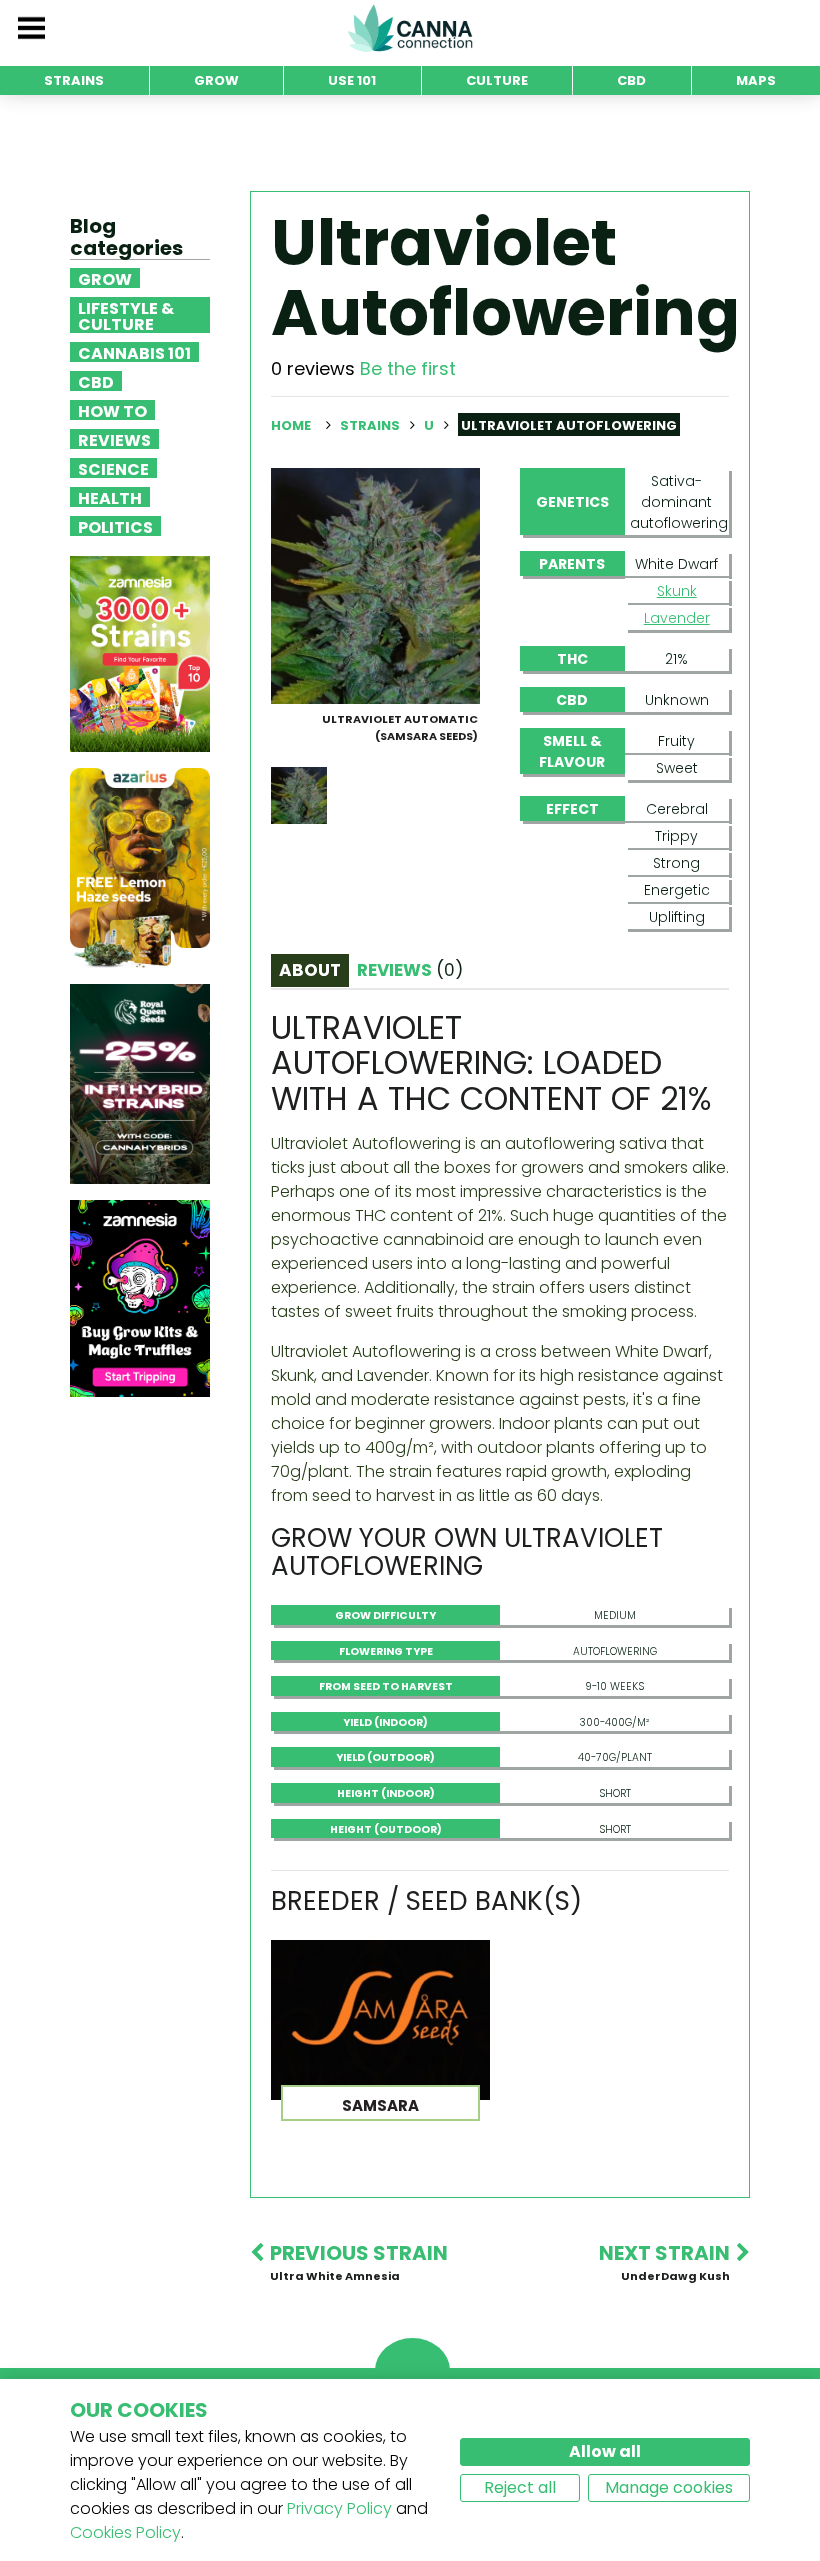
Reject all (520, 2487)
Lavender (677, 618)
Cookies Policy (125, 2532)
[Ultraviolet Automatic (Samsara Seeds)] (375, 584)
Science (113, 468)
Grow (105, 278)
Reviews (114, 439)
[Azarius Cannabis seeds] (140, 867)
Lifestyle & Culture (126, 315)
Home (291, 425)
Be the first (408, 368)
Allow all (605, 2451)
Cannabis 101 (134, 352)
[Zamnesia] (140, 653)
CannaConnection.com (410, 28)
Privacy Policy (339, 2508)
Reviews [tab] (410, 970)
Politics (115, 526)
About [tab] (310, 970)
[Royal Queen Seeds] (140, 1083)
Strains (371, 425)
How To (112, 410)
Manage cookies (669, 2487)
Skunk (677, 591)
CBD (96, 381)
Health (110, 497)
